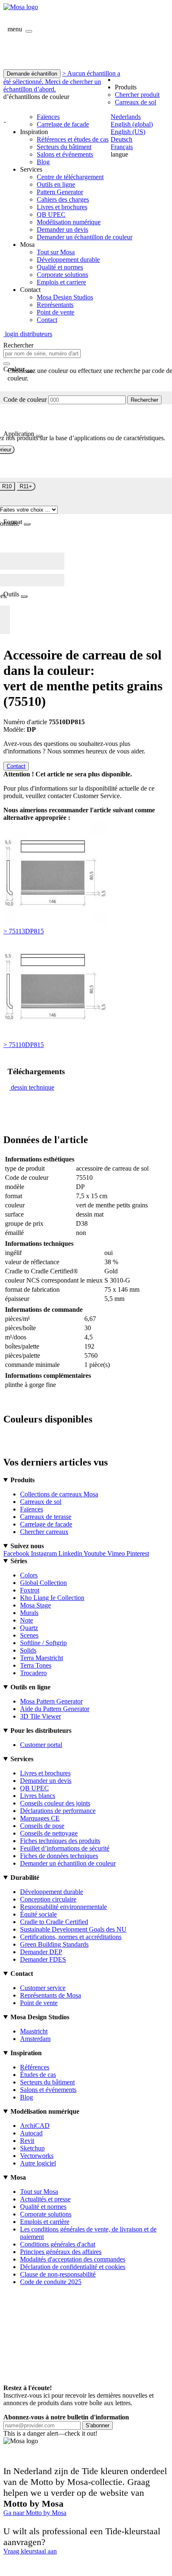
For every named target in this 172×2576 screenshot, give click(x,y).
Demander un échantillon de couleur (85, 237)
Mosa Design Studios (65, 297)
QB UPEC (51, 214)
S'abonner (97, 2425)
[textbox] (42, 354)
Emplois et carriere (61, 282)
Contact (47, 320)
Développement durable (68, 260)
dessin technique (33, 1087)
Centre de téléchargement (70, 177)
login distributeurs (28, 334)
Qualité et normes (60, 267)
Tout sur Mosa (56, 252)
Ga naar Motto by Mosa (35, 2513)
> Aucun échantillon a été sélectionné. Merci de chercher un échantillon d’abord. (62, 81)
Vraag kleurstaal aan (30, 2551)
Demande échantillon (32, 74)
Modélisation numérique (69, 222)
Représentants (55, 305)
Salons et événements (65, 154)
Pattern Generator (60, 192)
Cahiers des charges (63, 199)
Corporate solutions (62, 275)
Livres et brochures (62, 207)
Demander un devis (62, 229)
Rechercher (144, 400)
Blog (43, 162)
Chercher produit (137, 95)
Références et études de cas (73, 139)
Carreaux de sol (135, 102)
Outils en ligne (56, 184)
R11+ (26, 486)
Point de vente (56, 312)
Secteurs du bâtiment (64, 147)
